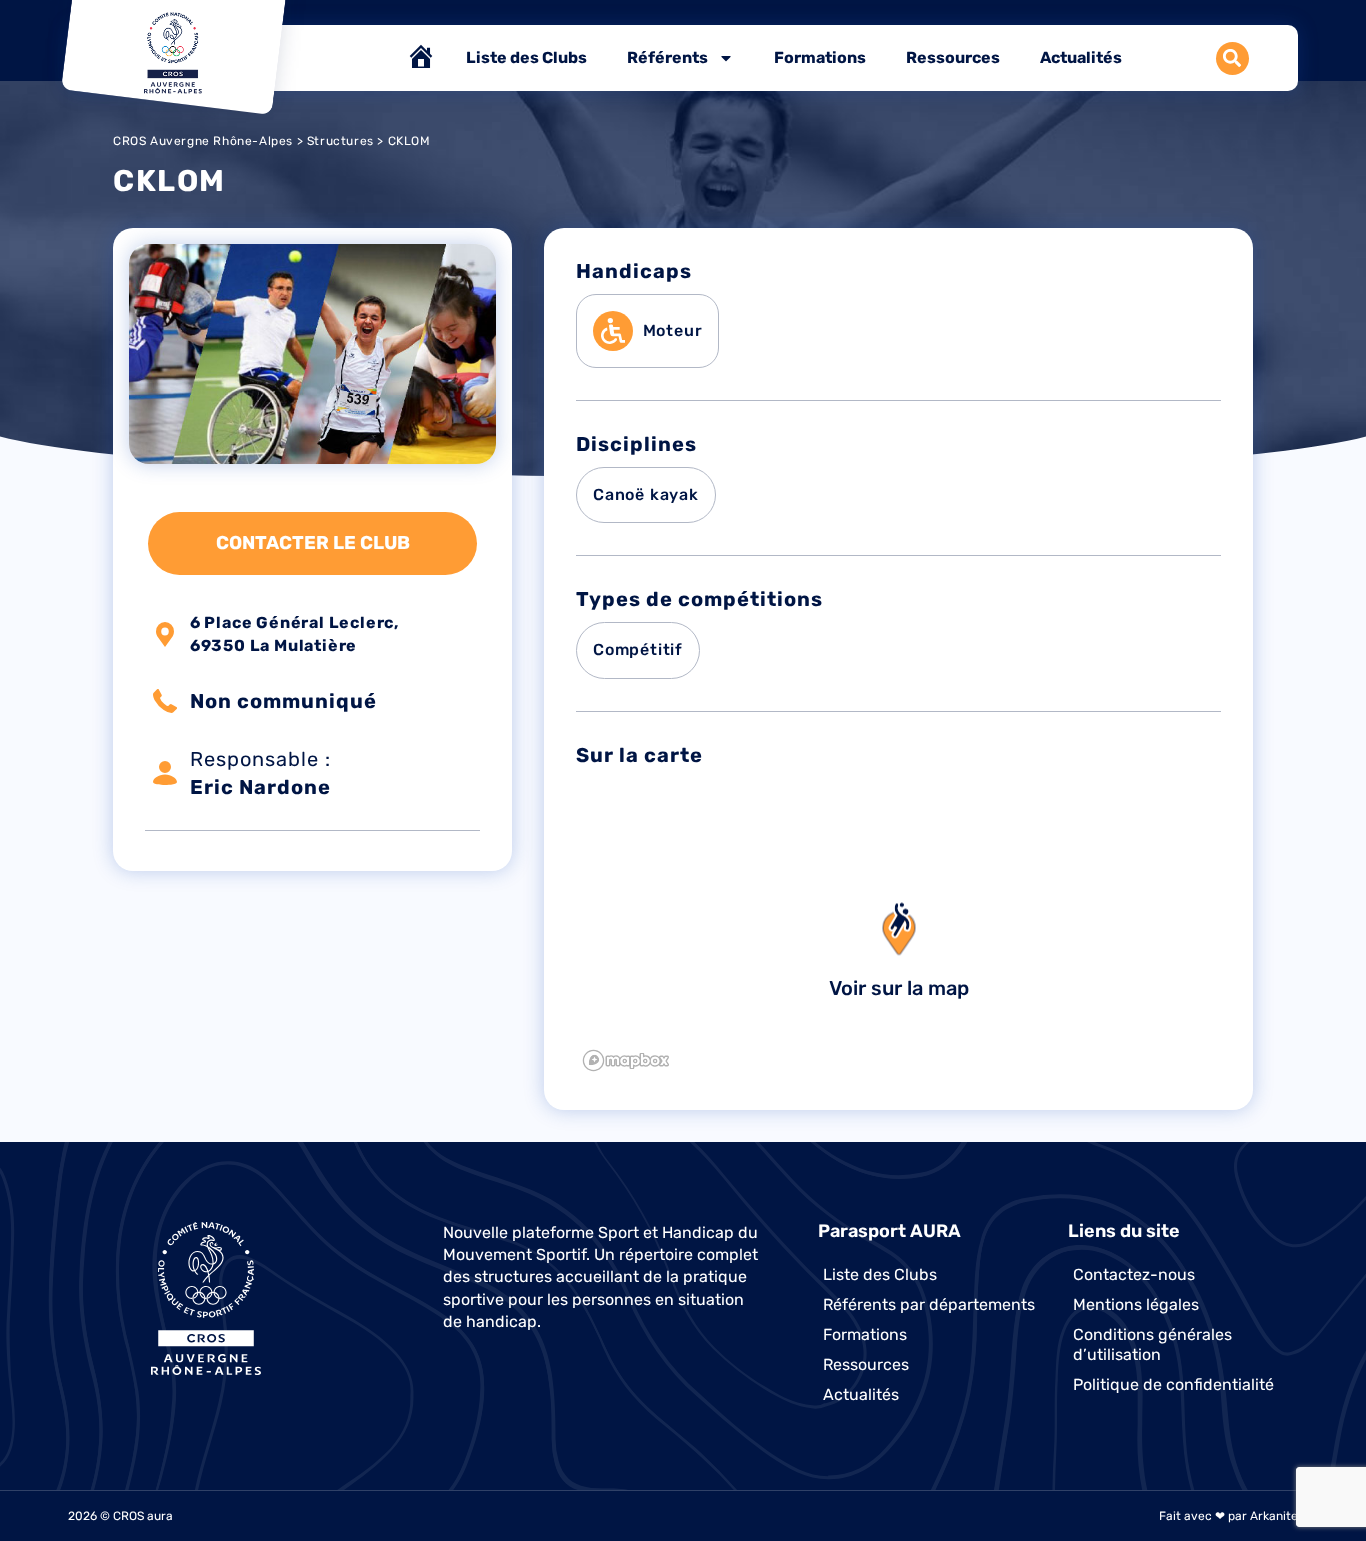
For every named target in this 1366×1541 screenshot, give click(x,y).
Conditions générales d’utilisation (1152, 1344)
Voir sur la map (899, 988)
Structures (340, 141)
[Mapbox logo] (626, 1060)
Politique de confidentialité (1173, 1384)
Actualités (1081, 57)
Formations (820, 57)
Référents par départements (929, 1304)
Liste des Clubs (526, 57)
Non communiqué (283, 701)
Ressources (953, 57)
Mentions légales (1136, 1304)
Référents (667, 57)
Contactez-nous (1134, 1274)
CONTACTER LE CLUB (313, 543)
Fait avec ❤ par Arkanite (1228, 1516)
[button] (1232, 58)
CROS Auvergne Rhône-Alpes (203, 141)
